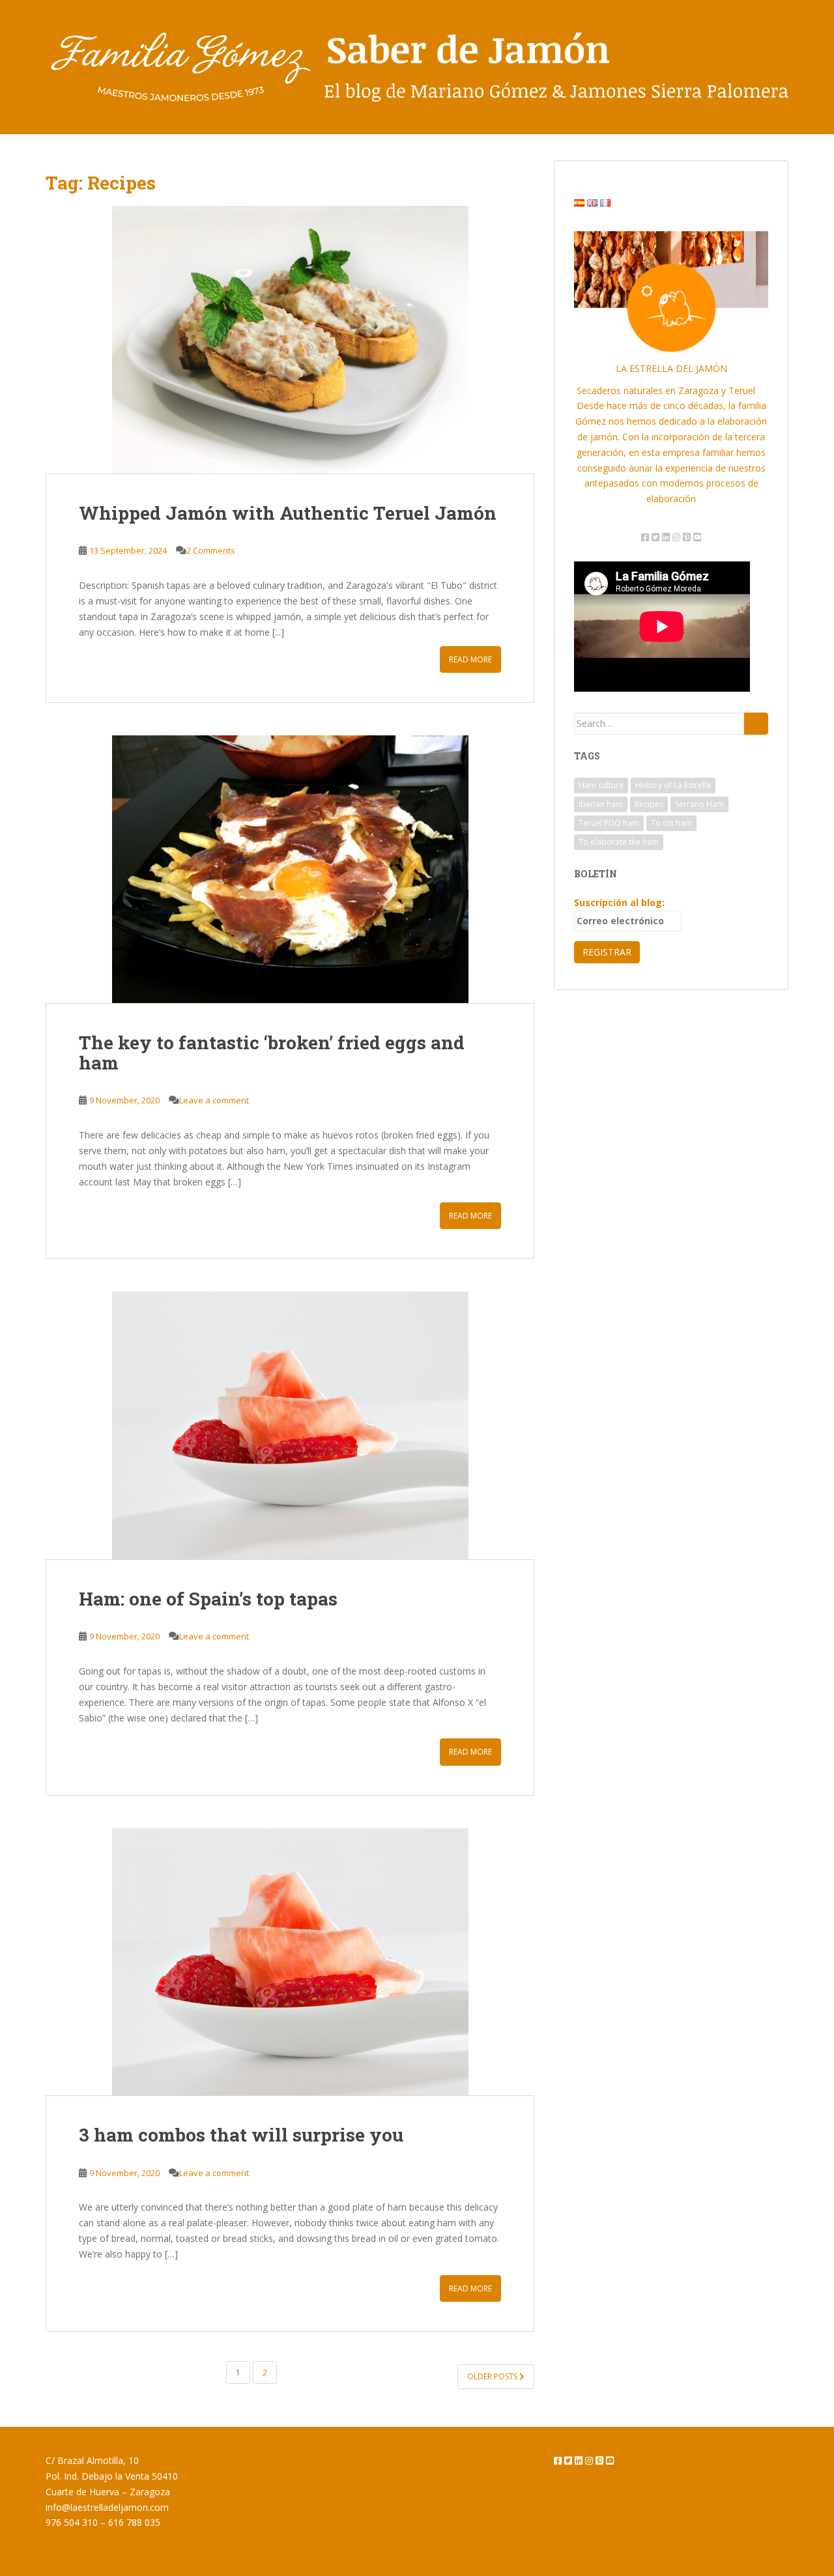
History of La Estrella (673, 785)
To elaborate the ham (619, 842)
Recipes (649, 804)
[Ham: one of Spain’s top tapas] (290, 1425)
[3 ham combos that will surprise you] (290, 1962)
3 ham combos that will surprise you (241, 2135)
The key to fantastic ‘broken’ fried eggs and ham (272, 1053)
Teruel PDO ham (609, 823)
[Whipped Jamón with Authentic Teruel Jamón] (290, 339)
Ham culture (601, 785)
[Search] (756, 724)
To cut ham (671, 823)
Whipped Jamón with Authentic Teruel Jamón (288, 513)
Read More (470, 659)
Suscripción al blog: (619, 902)
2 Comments (211, 550)
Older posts (493, 2376)
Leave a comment (214, 1100)
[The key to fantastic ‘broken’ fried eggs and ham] (290, 869)
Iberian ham (601, 804)
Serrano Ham (699, 804)
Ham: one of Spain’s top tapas (208, 1599)
